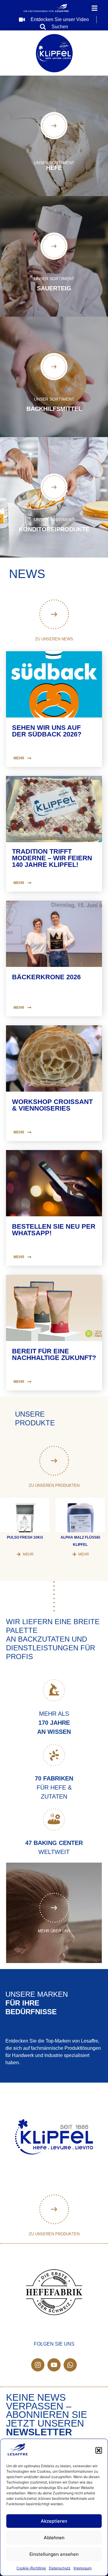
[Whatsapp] (70, 2365)
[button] (99, 2450)
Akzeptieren (54, 2521)
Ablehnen (54, 2538)
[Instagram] (38, 2365)
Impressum (82, 2568)
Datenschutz (60, 2568)
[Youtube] (54, 2365)
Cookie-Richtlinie (31, 2568)
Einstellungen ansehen (54, 2554)
